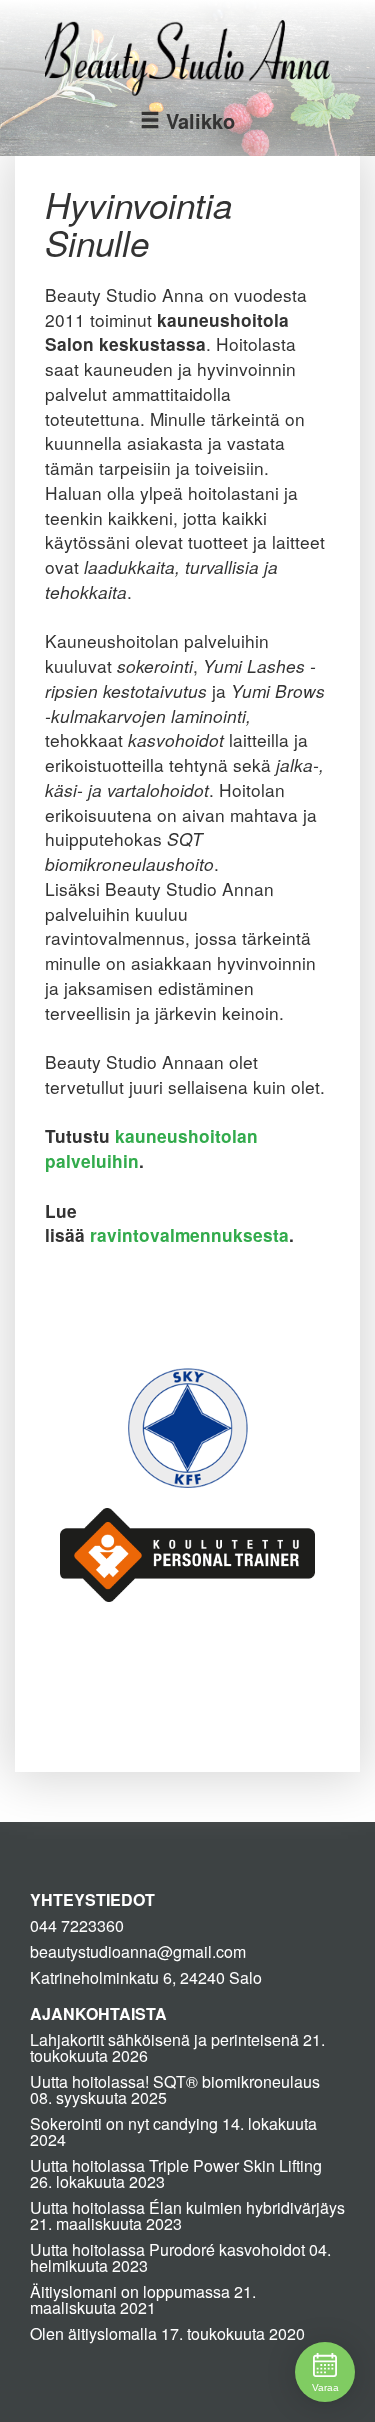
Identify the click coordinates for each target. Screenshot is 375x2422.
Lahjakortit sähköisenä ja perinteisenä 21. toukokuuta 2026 (177, 2047)
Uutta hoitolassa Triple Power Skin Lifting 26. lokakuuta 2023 (176, 2173)
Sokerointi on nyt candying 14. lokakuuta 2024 (173, 2131)
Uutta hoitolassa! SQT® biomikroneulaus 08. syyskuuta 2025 (175, 2089)
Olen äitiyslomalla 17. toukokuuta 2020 (167, 2333)
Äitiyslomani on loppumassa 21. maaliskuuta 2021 (143, 2299)
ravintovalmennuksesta (189, 1235)
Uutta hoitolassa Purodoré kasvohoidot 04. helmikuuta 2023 (180, 2257)
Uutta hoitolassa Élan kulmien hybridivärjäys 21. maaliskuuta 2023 (187, 2215)
